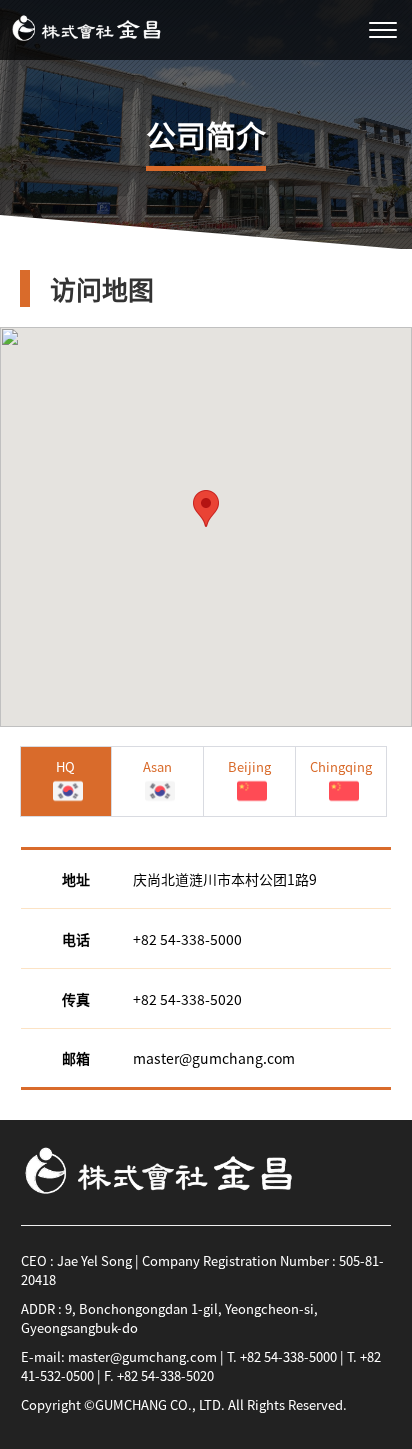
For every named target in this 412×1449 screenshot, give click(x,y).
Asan (157, 766)
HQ (65, 766)
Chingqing (341, 766)
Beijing (249, 766)
